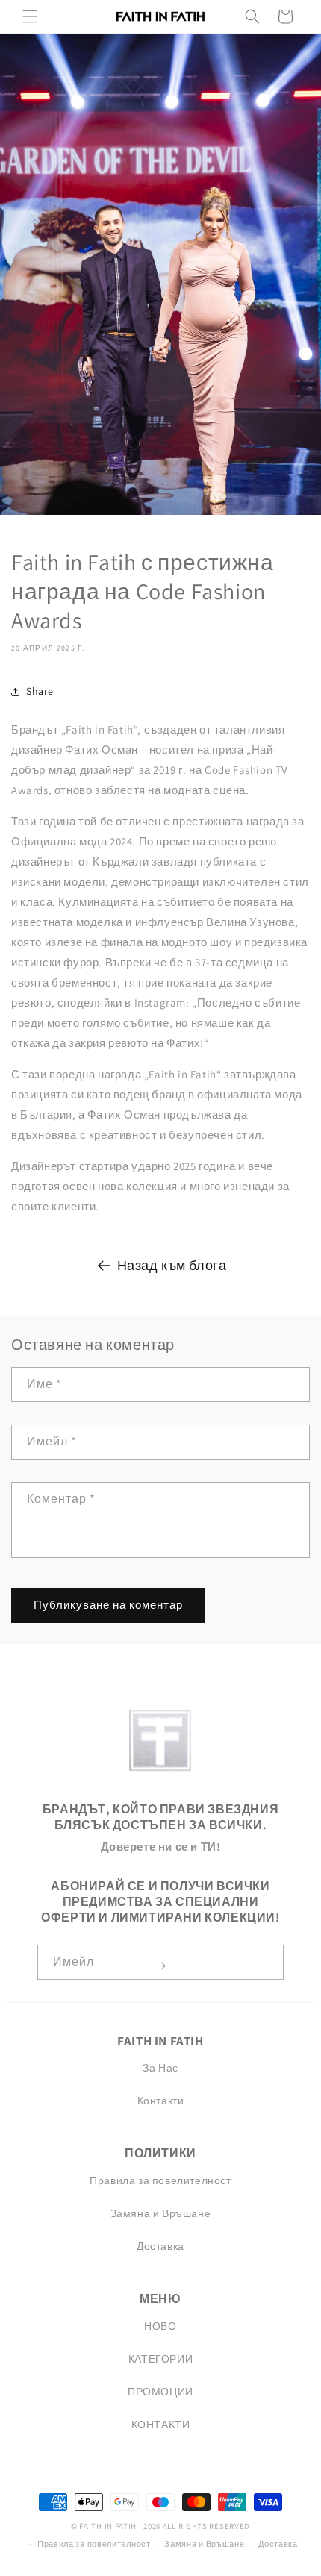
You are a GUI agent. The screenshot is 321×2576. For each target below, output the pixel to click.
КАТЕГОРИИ (160, 2359)
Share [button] (40, 691)
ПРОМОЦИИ (160, 2392)
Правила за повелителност (160, 2180)
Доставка (160, 2246)
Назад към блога (172, 1265)
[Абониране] (160, 1966)
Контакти (161, 2101)
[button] (30, 16)
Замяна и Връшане (161, 2213)
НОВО (160, 2326)
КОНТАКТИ (161, 2425)
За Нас (160, 2068)
